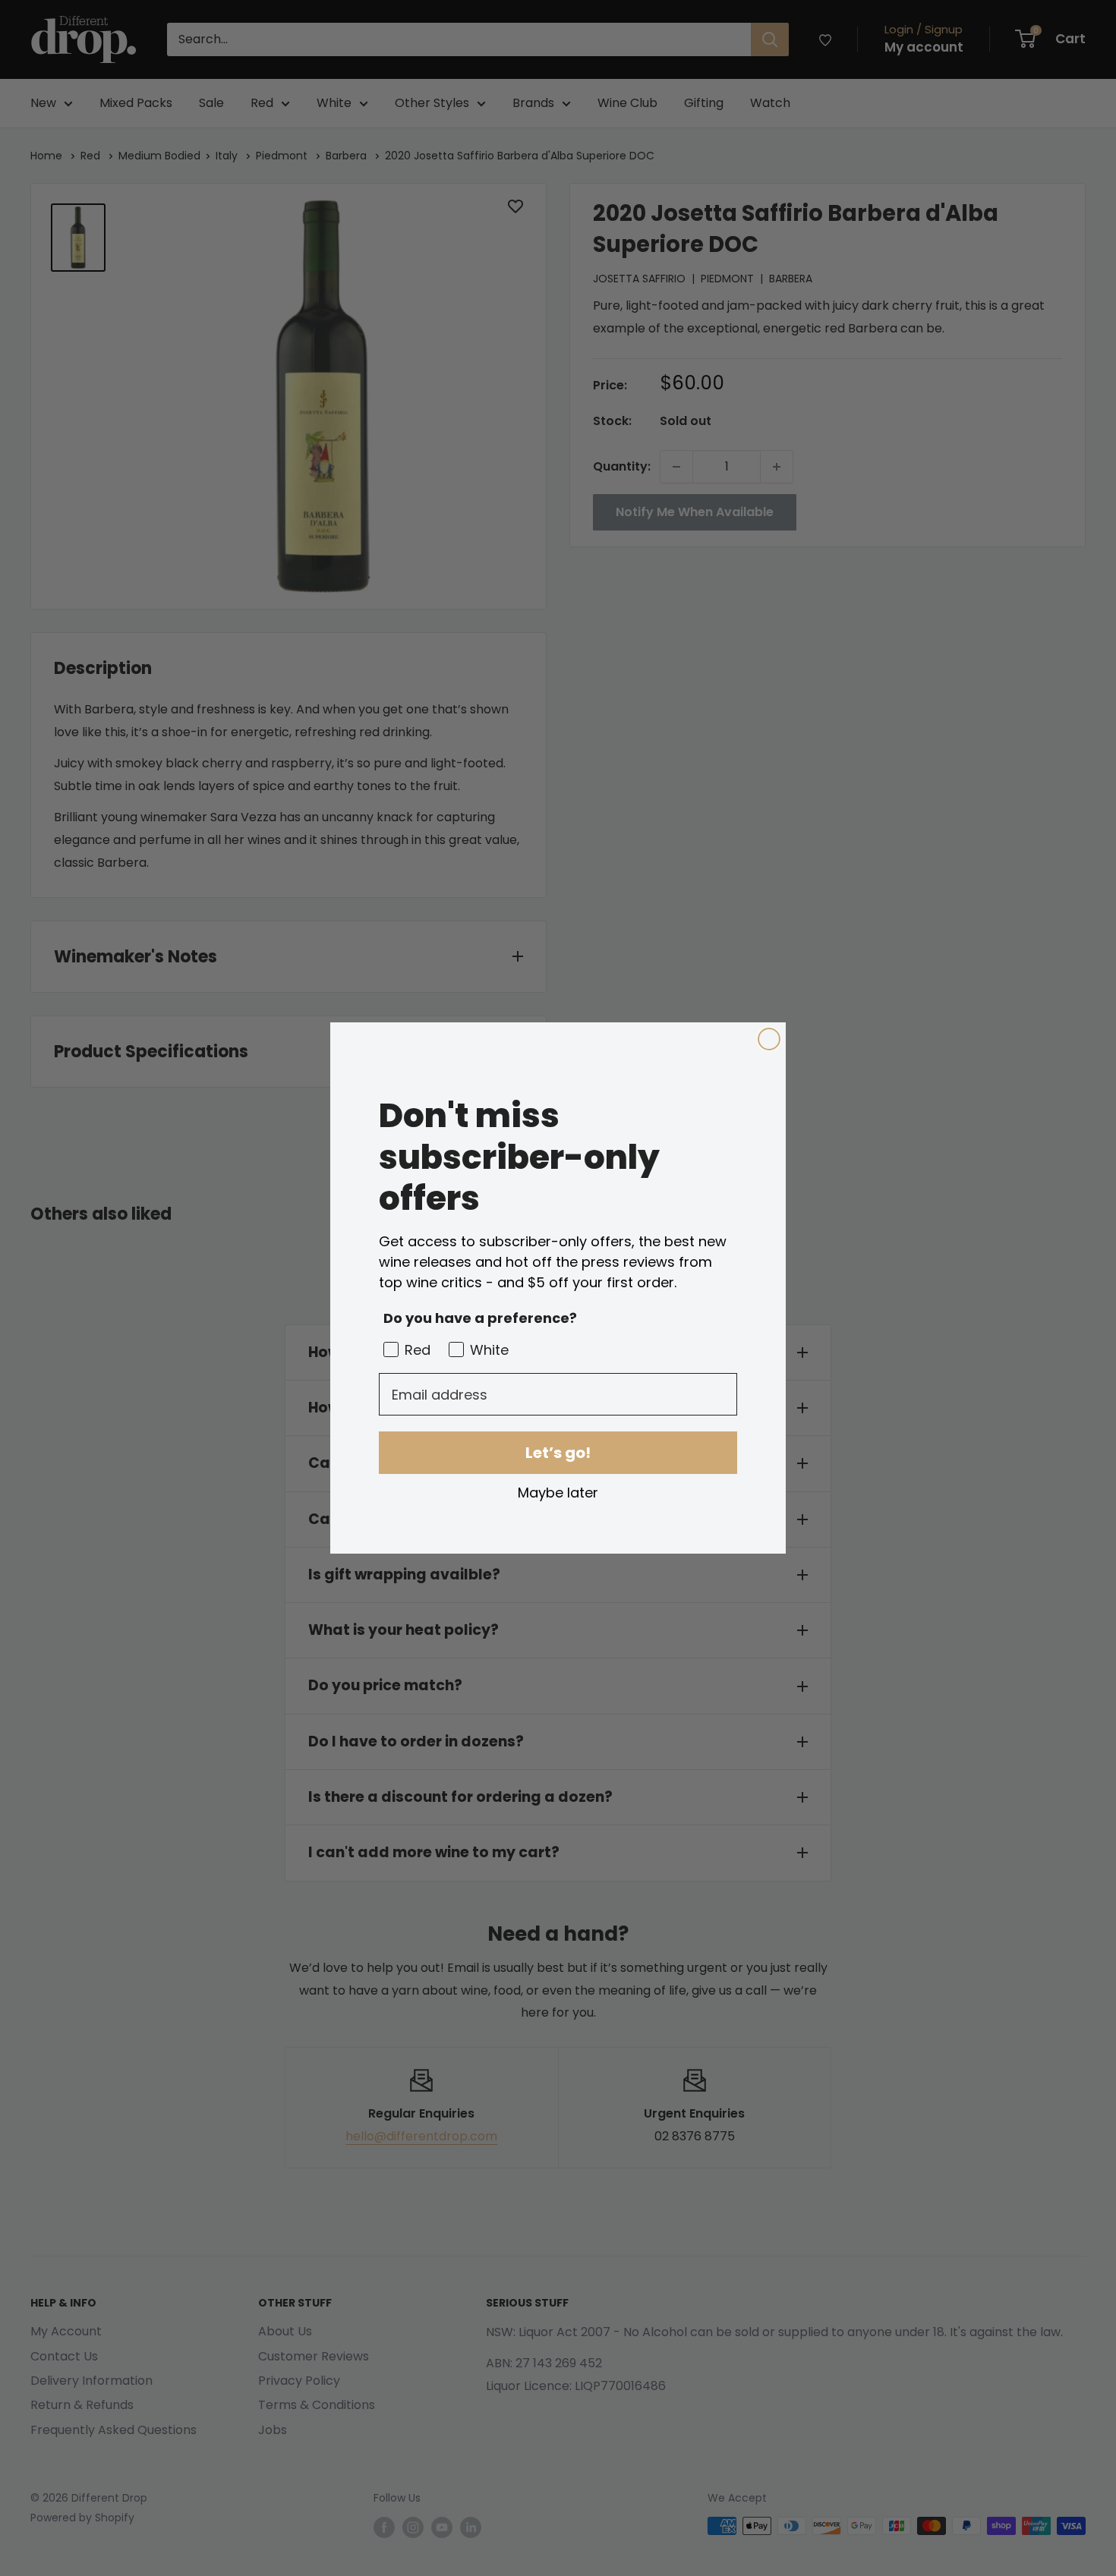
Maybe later (558, 1492)
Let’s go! (558, 1453)
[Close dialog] (769, 1039)
